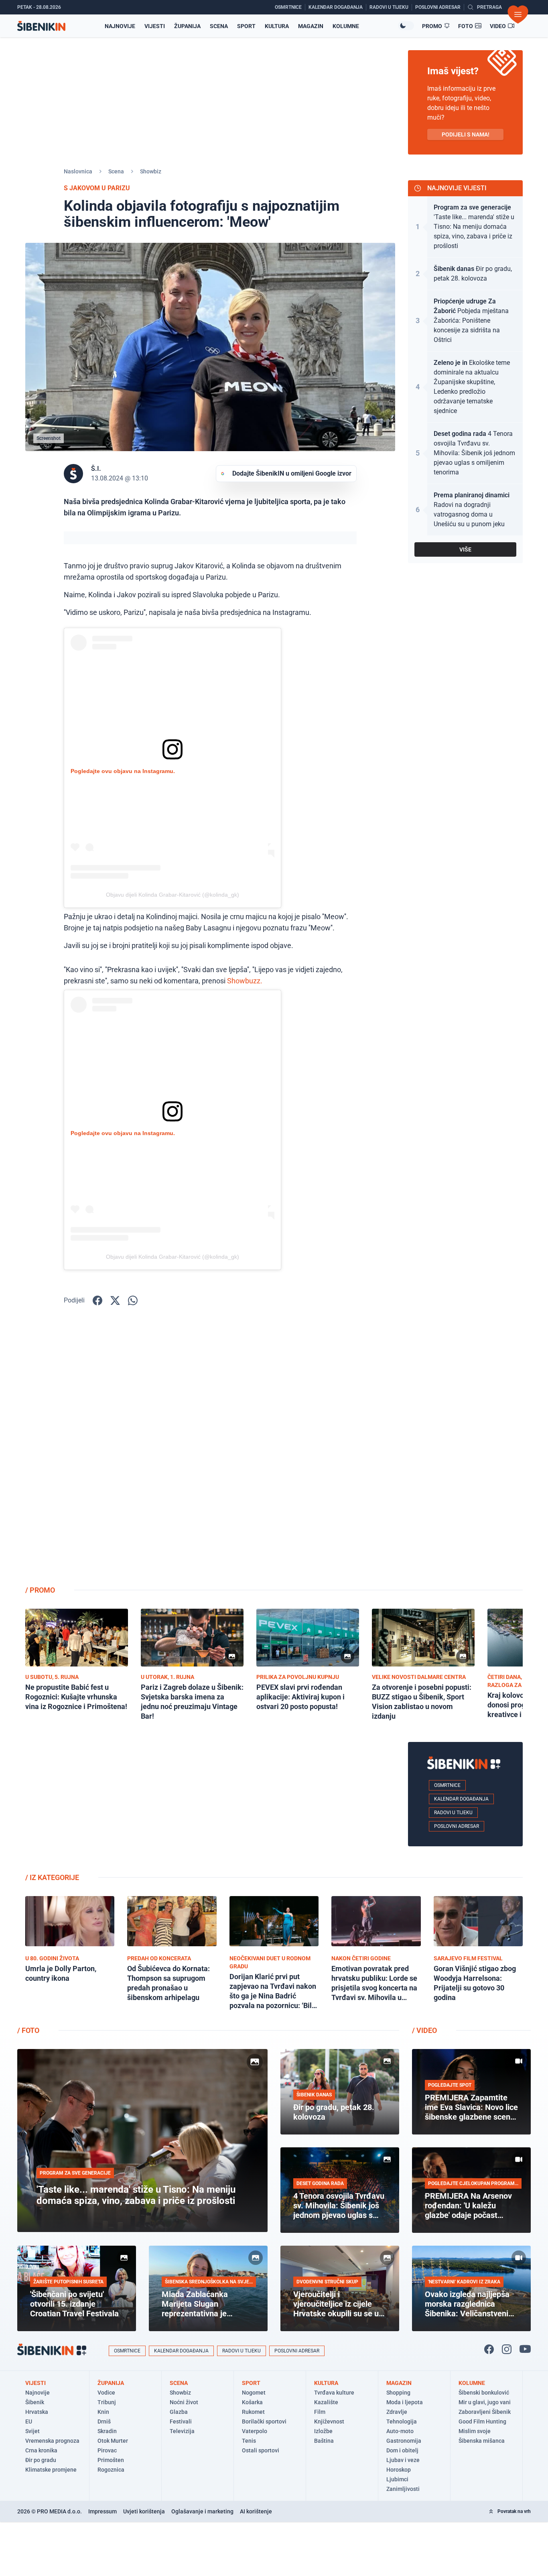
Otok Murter (113, 2441)
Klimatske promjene (51, 2470)
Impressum (102, 2511)
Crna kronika (41, 2450)
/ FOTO (28, 2030)
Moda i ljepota (405, 2402)
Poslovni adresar (457, 1826)
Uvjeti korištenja (144, 2511)
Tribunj (107, 2402)
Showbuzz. (245, 981)
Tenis (249, 2441)
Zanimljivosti (403, 2489)
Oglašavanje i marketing (202, 2511)
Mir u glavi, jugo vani (485, 2402)
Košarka (252, 2402)
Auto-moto (400, 2431)
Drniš (104, 2421)
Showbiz (151, 171)
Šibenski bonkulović (484, 2393)
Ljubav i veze (403, 2460)
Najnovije (120, 26)
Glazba (179, 2412)
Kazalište (326, 2402)
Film (320, 2412)
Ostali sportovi (261, 2450)
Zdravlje (397, 2412)
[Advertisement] (465, 1451)
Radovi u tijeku (453, 1813)
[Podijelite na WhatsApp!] (133, 1300)
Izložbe (323, 2431)
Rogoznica (111, 2470)
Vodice (106, 2393)
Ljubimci (397, 2479)
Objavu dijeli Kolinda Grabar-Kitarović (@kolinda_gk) (173, 895)
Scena (219, 26)
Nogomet (254, 2393)
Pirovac (107, 2450)
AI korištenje (256, 2511)
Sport (246, 26)
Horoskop (399, 2470)
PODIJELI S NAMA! (466, 134)
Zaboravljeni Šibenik (485, 2412)
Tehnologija (402, 2421)
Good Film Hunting (482, 2421)
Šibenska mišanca (482, 2441)
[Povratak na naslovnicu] (41, 26)
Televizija (182, 2431)
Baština (324, 2441)
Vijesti (155, 26)
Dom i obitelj (402, 2450)
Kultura (277, 26)
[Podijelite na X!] (115, 1300)
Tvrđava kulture (334, 2393)
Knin (103, 2412)
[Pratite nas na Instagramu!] (507, 2349)
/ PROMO (40, 1590)
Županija (187, 26)
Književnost (329, 2421)
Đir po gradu (41, 2460)
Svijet (32, 2431)
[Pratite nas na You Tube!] (525, 2349)
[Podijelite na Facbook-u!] (97, 1300)
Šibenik (35, 2402)
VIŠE (465, 549)
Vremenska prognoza (52, 2441)
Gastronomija (404, 2441)
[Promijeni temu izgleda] (406, 26)
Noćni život (184, 2402)
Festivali (181, 2421)
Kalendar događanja (461, 1799)
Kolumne (346, 26)
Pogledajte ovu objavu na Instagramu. (123, 771)
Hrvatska (37, 2412)
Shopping (398, 2393)
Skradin (107, 2431)
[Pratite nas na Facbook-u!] (489, 2349)
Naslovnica (78, 171)
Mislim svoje (475, 2431)
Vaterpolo (255, 2431)
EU (29, 2421)
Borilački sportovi (264, 2421)
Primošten (111, 2460)
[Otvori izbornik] (518, 14)
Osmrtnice (447, 1785)
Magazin (311, 26)
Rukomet (253, 2412)
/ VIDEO (424, 2030)
